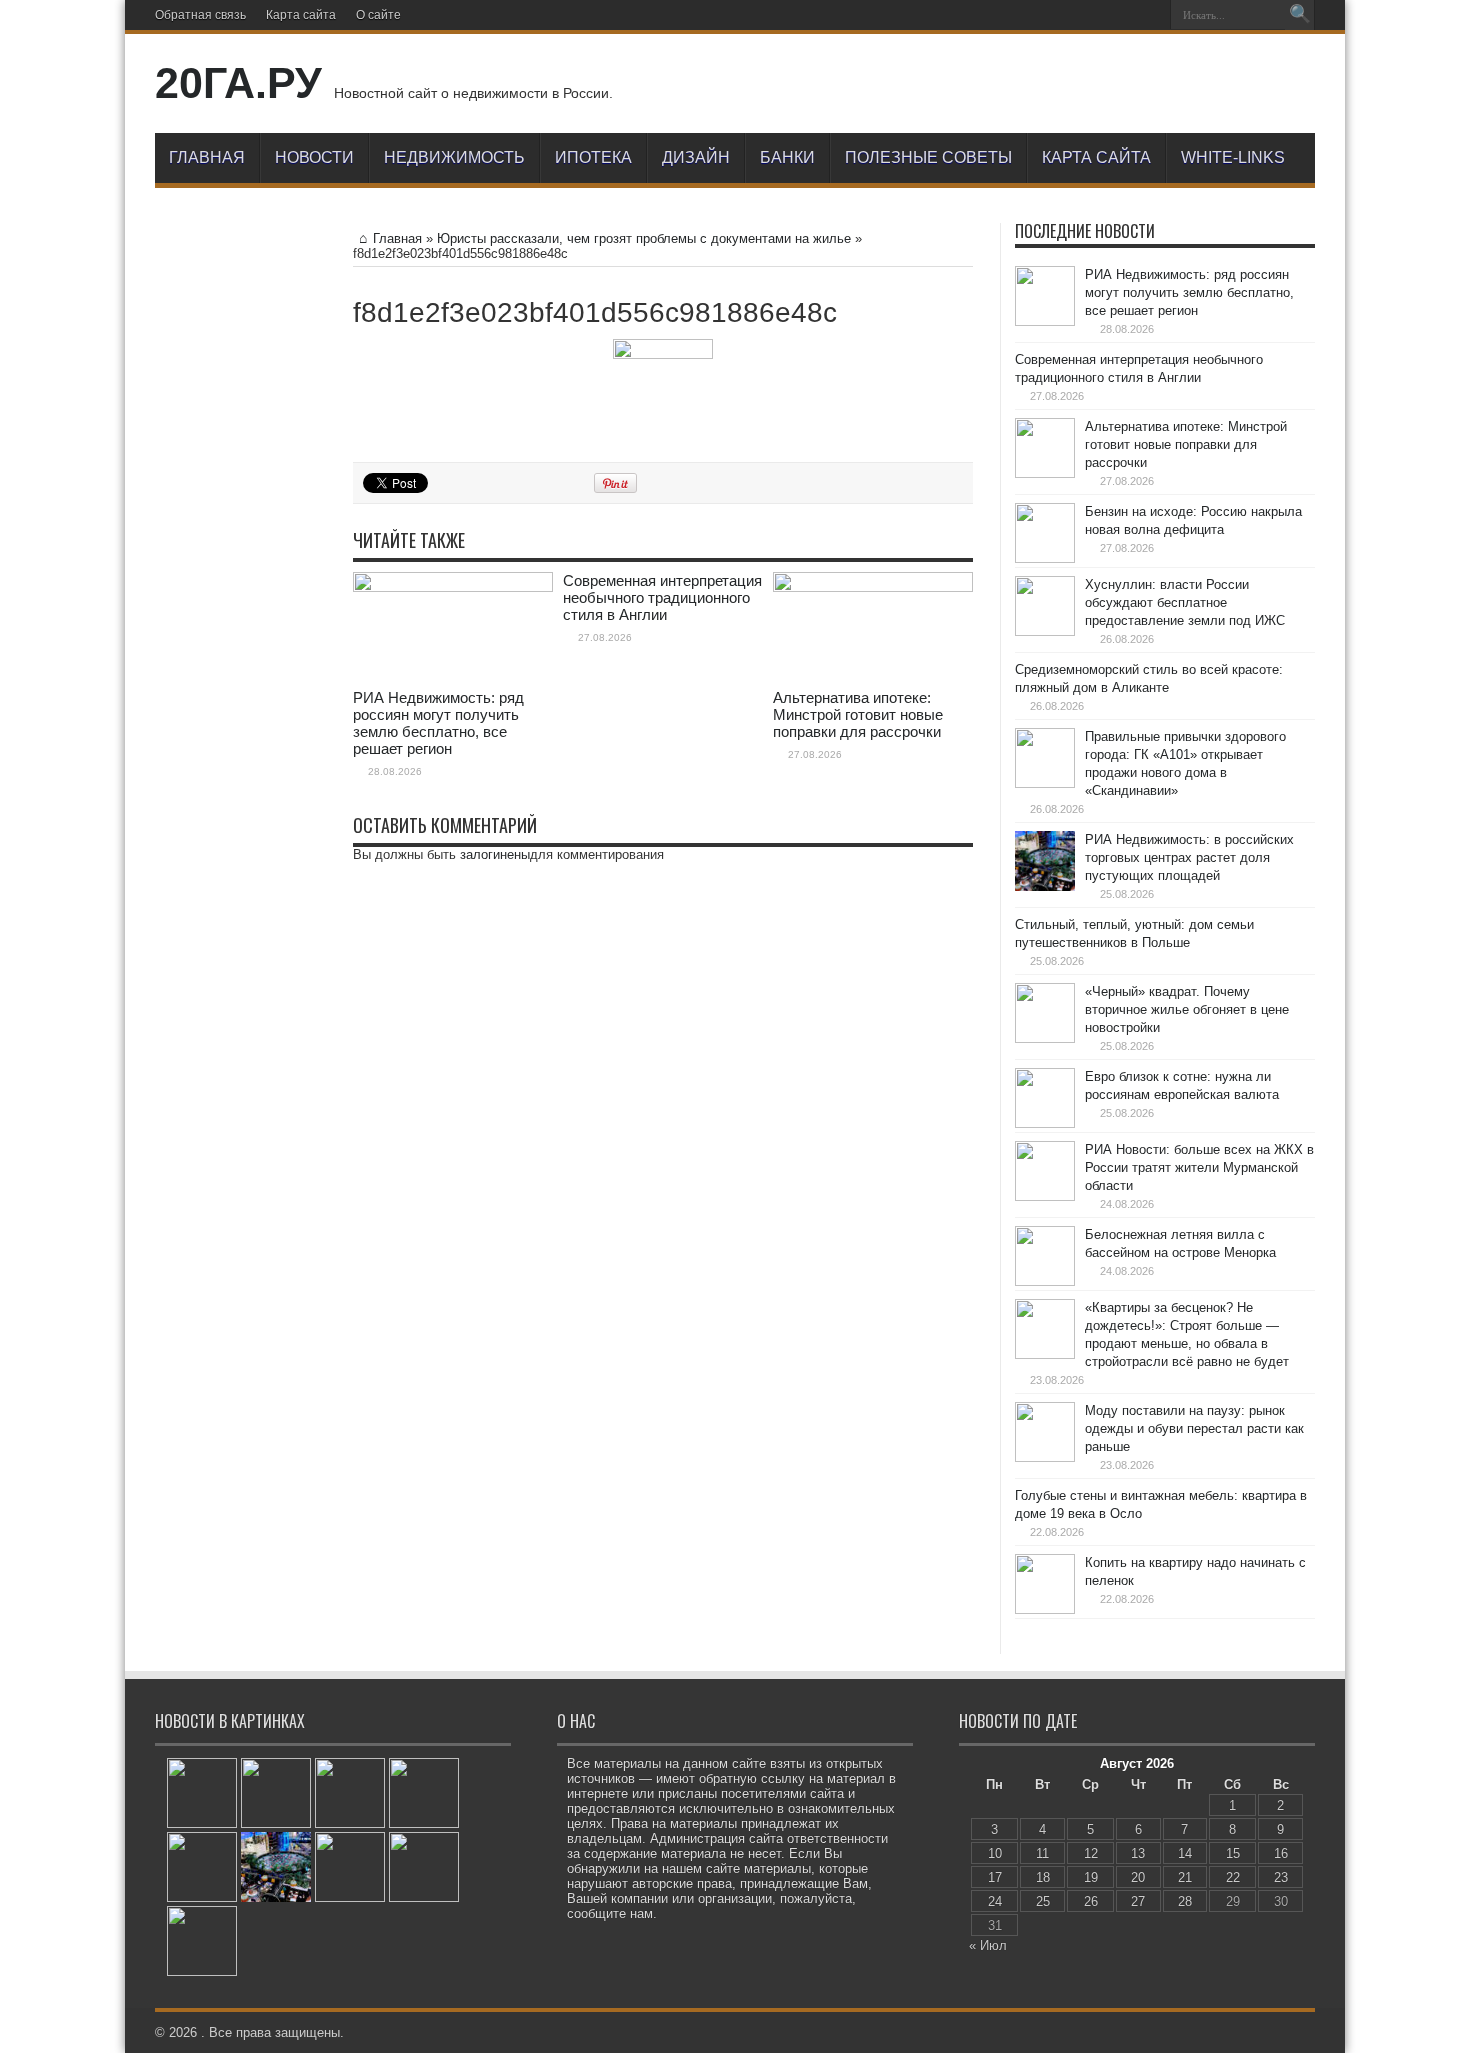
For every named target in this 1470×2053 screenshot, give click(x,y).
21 (1185, 1877)
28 (1185, 1901)
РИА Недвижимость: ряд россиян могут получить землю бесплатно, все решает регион (438, 723)
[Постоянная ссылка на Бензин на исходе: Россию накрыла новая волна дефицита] (1045, 533)
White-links (1233, 157)
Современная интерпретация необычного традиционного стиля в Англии (662, 597)
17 (995, 1877)
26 (1091, 1901)
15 (1233, 1853)
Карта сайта (301, 15)
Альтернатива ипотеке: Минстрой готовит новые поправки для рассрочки (858, 714)
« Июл (988, 1945)
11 (1042, 1853)
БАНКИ (787, 157)
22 (1233, 1877)
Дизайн (696, 157)
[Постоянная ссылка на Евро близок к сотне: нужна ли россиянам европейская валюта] (1045, 1098)
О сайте (378, 15)
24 (995, 1901)
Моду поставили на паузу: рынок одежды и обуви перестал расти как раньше (1194, 1428)
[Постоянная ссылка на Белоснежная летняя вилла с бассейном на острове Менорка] (1045, 1256)
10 (995, 1853)
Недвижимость (454, 157)
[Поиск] (1300, 15)
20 (1138, 1877)
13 (1138, 1853)
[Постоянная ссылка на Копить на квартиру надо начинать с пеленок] (1045, 1584)
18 (1043, 1877)
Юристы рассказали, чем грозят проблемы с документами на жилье (644, 238)
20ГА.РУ (238, 83)
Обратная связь (200, 15)
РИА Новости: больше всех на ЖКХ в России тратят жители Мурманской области (1199, 1167)
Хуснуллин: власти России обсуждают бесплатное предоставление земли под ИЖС (1185, 602)
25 (1043, 1901)
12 (1091, 1853)
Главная (207, 157)
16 (1281, 1853)
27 (1138, 1901)
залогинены (495, 854)
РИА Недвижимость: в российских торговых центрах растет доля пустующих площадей (1189, 857)
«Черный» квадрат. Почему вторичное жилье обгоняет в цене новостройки (1187, 1009)
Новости (314, 157)
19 (1091, 1877)
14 (1185, 1853)
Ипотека (593, 157)
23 (1281, 1877)
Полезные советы (928, 157)
